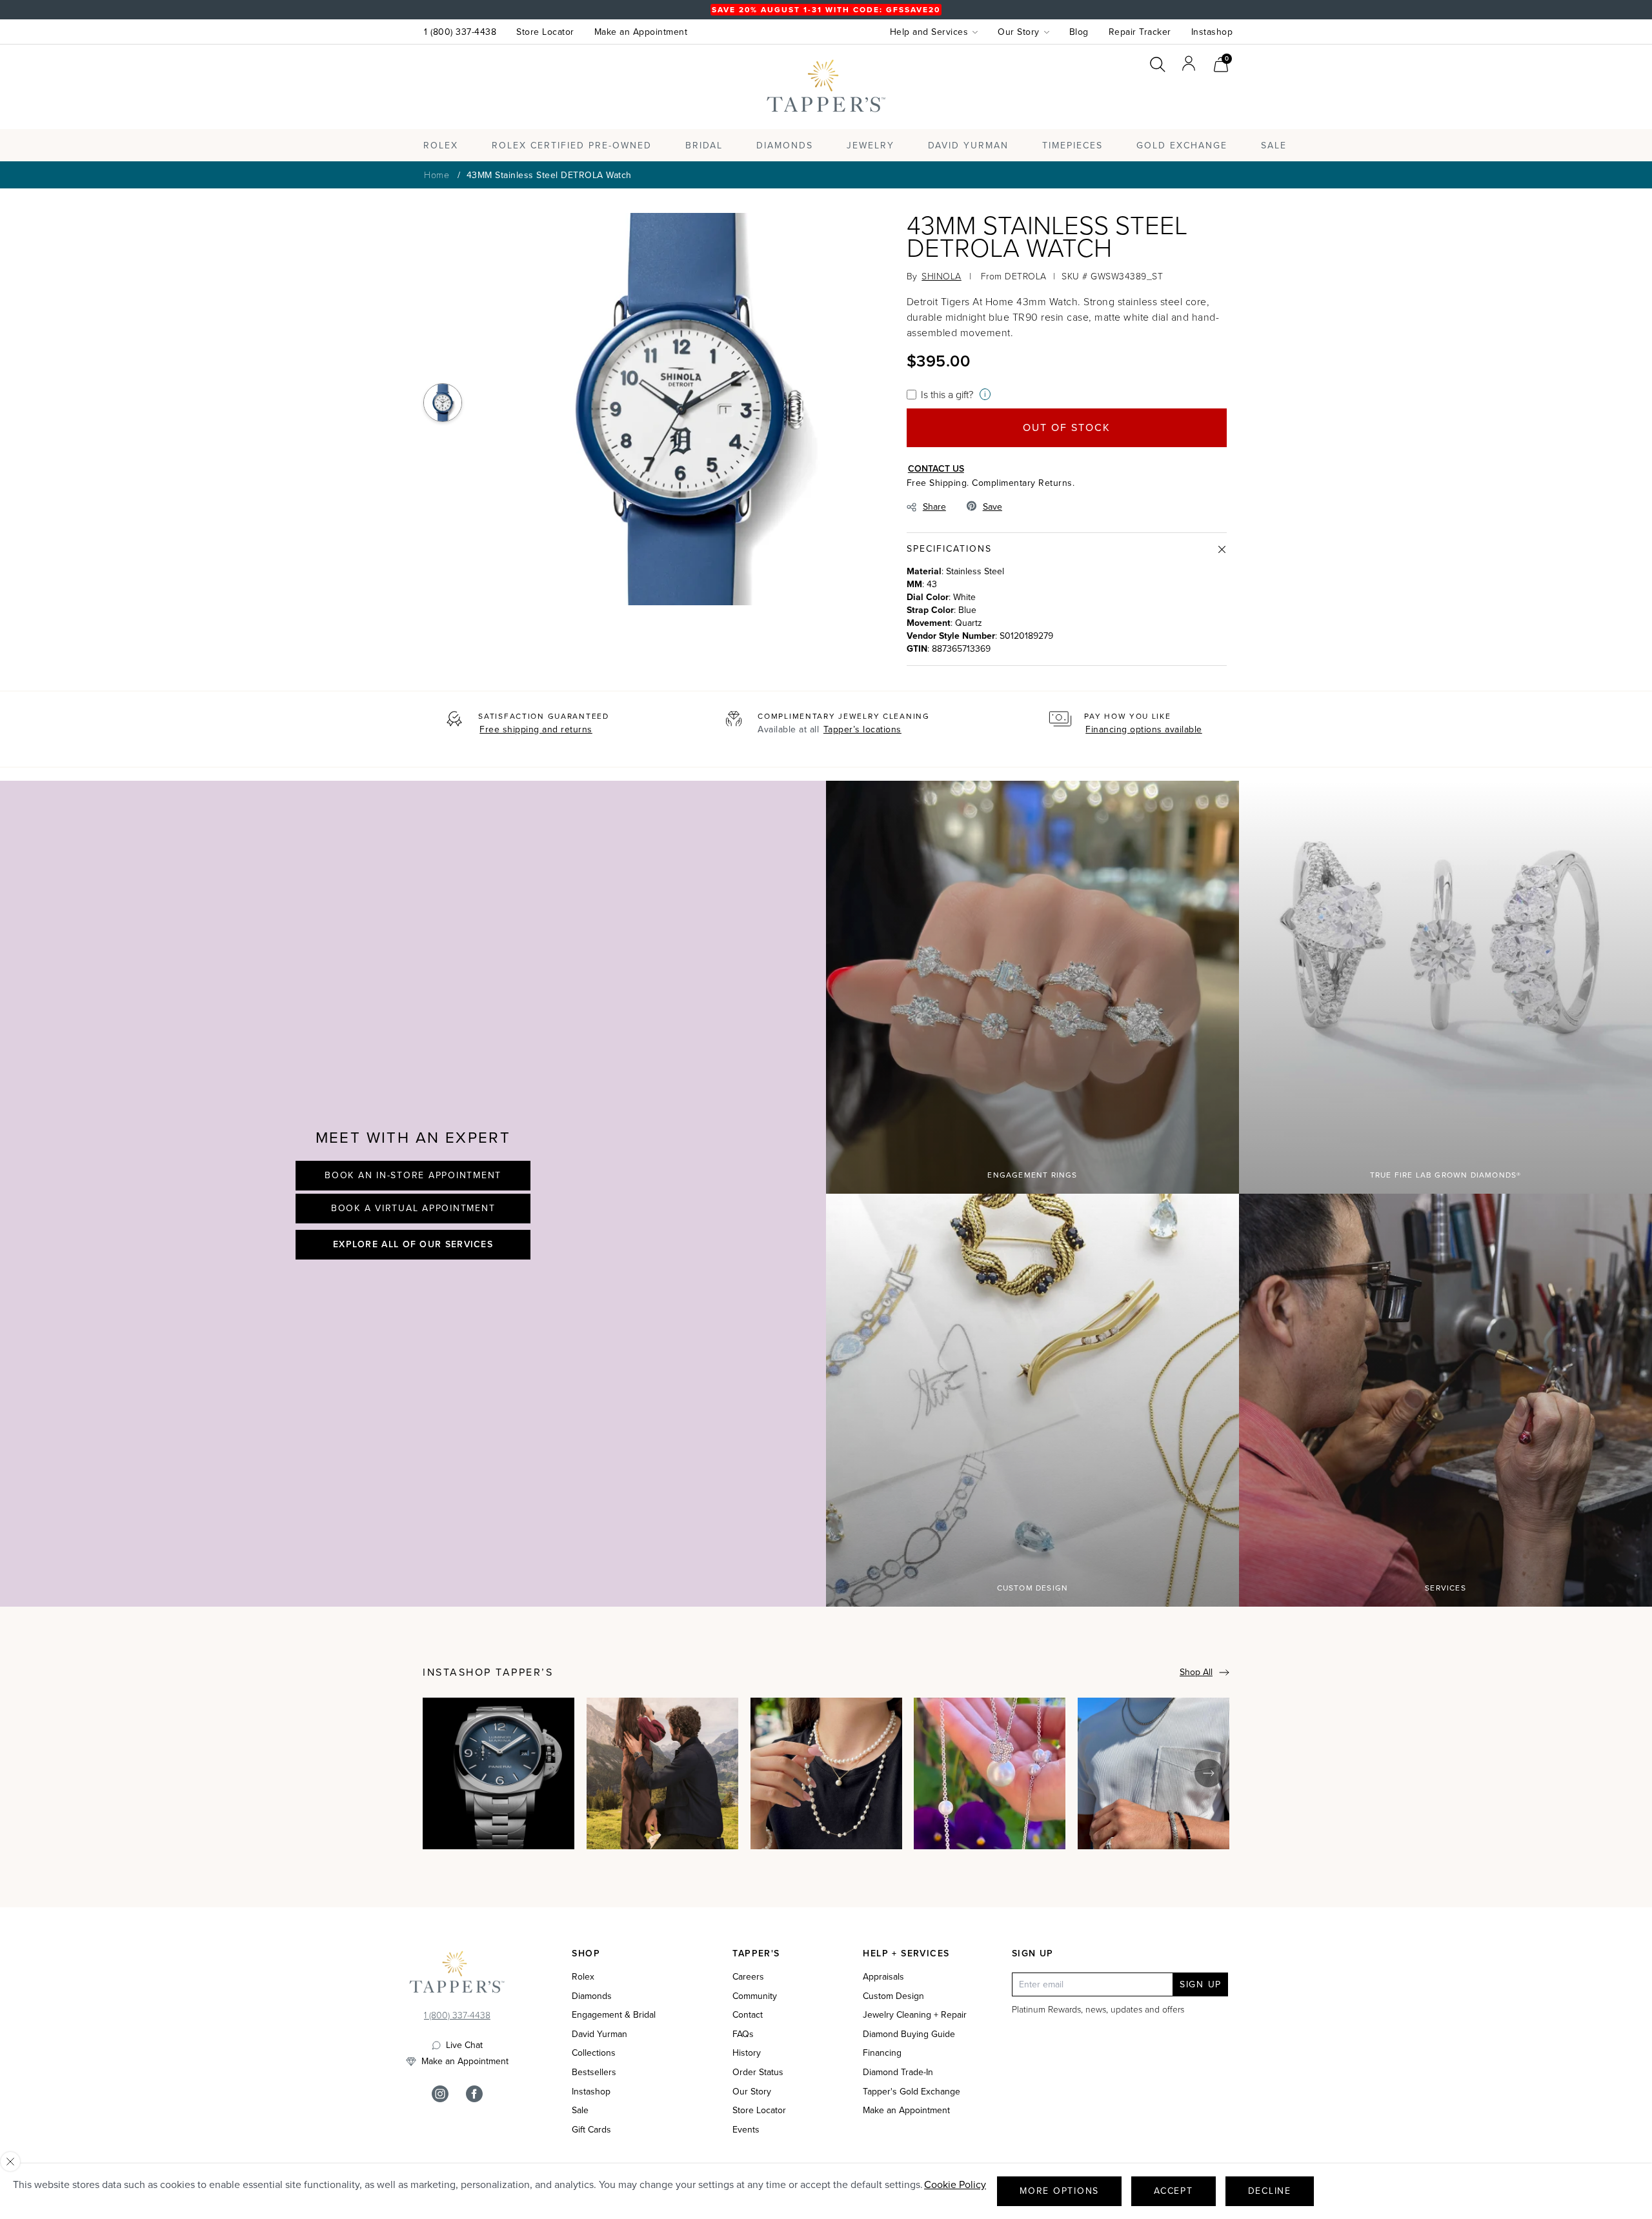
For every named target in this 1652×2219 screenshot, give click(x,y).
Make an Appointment (641, 32)
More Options (1059, 2191)
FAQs (743, 2034)
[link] (1221, 63)
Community (755, 1996)
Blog (1079, 32)
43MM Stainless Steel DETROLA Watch (549, 175)
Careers (748, 1977)
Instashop (1212, 32)
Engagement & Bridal (614, 2015)
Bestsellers (594, 2073)
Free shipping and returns (536, 729)
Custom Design (1033, 1588)
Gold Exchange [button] (1182, 146)
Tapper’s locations (862, 729)
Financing (882, 2053)
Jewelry (871, 146)
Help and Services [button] (929, 32)
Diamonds (785, 146)
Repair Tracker (1140, 32)
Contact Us (936, 468)
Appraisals (883, 1977)
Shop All (1196, 1672)
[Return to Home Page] (457, 1975)
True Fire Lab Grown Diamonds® (1446, 1175)
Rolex (1180, 99)
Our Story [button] (1019, 32)
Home (437, 175)
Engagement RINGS (1032, 1175)
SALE (1274, 146)
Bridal (704, 146)
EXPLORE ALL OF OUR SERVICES (413, 1244)
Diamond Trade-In (898, 2073)
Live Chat (464, 2045)
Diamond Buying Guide (909, 2034)
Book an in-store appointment (413, 1175)
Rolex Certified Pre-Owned (572, 146)
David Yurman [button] (968, 146)
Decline (1270, 2191)
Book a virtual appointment (413, 1208)
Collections (594, 2053)
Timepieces (1073, 146)
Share (934, 507)
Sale (580, 2111)
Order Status (758, 2073)
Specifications (949, 549)
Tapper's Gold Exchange (912, 2092)
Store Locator (545, 32)
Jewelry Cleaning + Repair (915, 2015)
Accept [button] (1174, 2191)
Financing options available (1144, 729)
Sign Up (1201, 1984)
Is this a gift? (947, 394)
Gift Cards (591, 2130)
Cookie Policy (955, 2184)
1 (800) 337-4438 (460, 32)
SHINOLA (942, 276)
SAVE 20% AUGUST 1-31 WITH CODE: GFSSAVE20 (826, 10)
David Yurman (599, 2034)
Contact (748, 2015)
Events (746, 2130)
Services (1445, 1588)
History (747, 2053)
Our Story (752, 2092)
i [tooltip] (985, 394)
